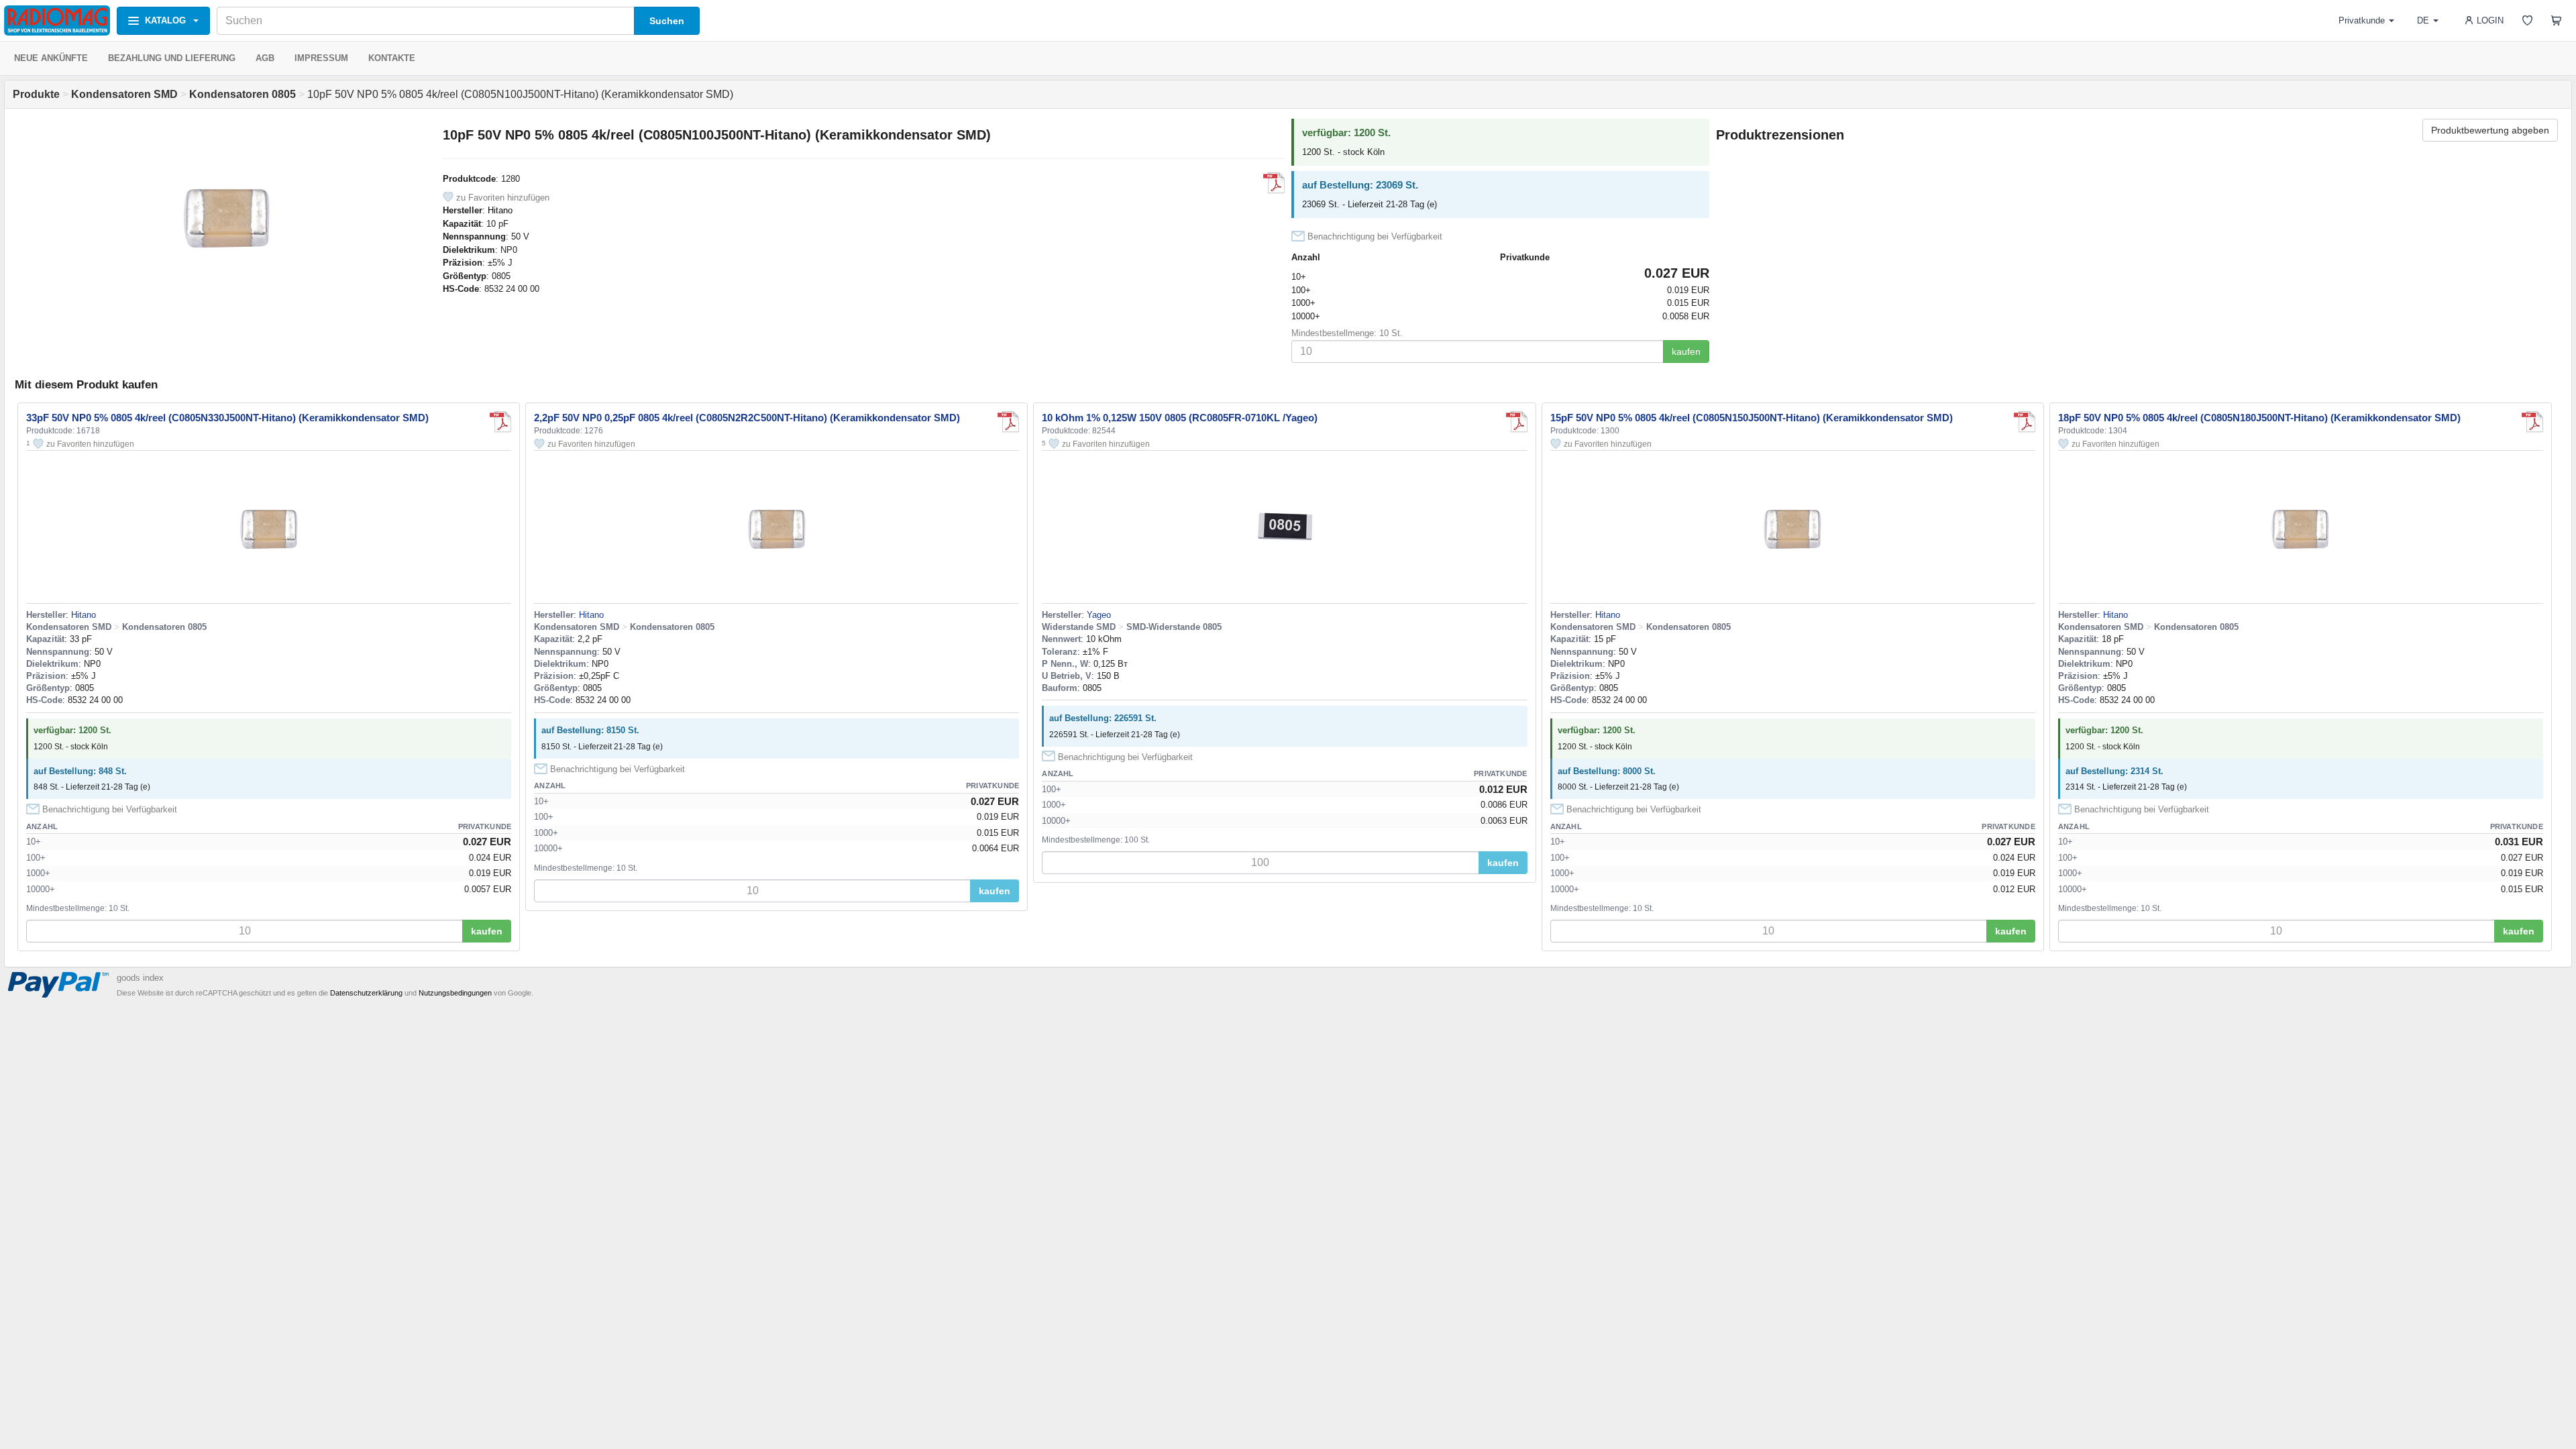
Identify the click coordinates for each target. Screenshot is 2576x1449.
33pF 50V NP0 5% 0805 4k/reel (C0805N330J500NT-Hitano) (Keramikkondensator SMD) (227, 418)
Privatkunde (2362, 20)
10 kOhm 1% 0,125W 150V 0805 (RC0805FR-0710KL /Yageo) (1180, 418)
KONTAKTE (392, 58)
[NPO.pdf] (1274, 183)
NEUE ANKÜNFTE (51, 58)
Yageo (1099, 615)
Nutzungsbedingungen (455, 993)
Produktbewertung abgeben (2490, 130)
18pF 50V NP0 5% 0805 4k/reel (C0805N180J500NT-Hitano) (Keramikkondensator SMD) (2259, 418)
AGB (265, 58)
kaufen (1686, 352)
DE (2423, 20)
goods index (140, 978)
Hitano (500, 210)
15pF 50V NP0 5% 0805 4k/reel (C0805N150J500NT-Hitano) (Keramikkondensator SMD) (1752, 418)
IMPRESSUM (321, 58)
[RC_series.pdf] (1517, 422)
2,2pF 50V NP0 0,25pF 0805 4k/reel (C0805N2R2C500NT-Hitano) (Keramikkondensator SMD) (747, 418)
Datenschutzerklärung (366, 993)
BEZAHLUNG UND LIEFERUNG (172, 58)
